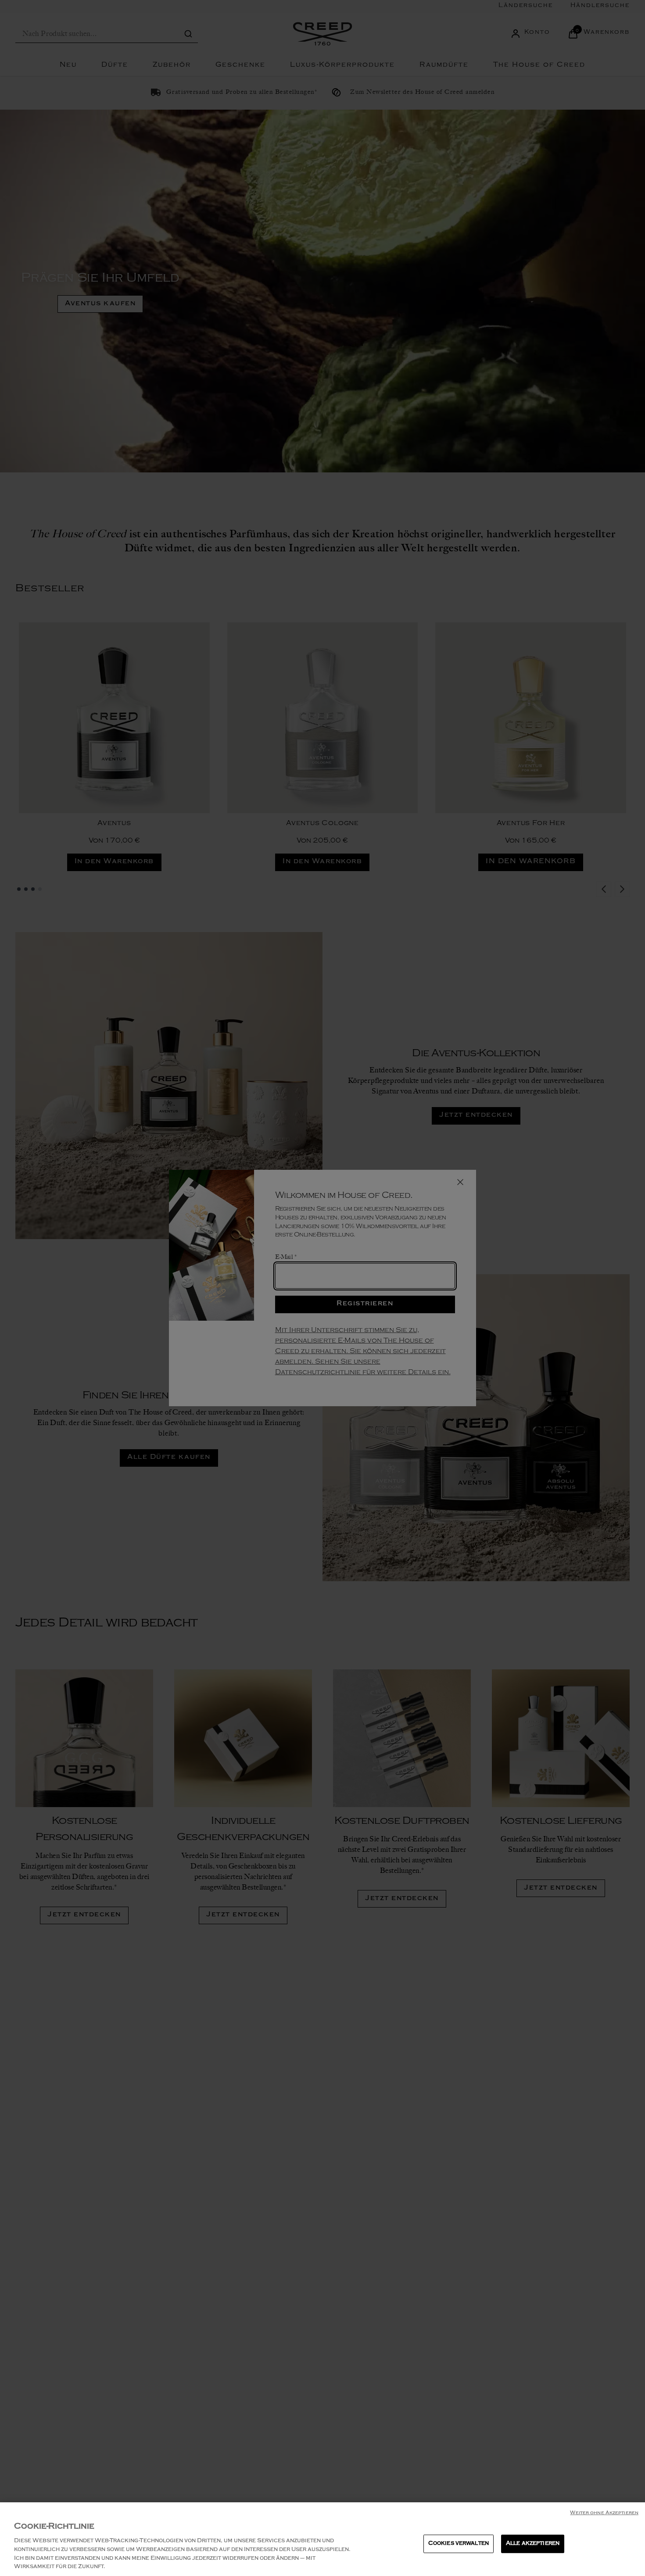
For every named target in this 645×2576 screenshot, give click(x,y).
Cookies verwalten (459, 2544)
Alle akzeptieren (533, 2544)
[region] (322, 2539)
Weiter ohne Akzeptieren (604, 2513)
